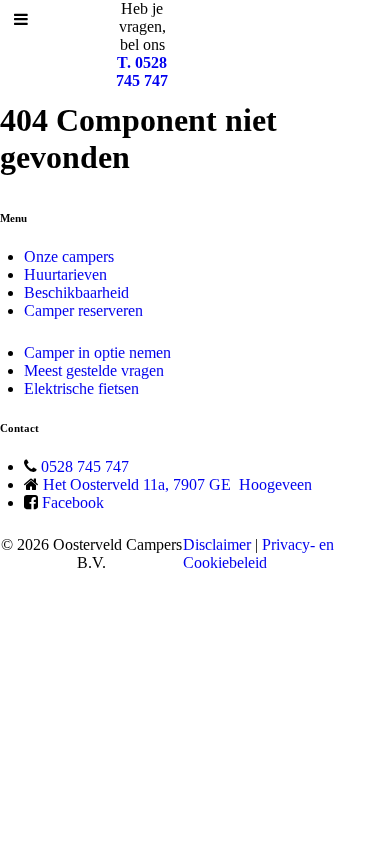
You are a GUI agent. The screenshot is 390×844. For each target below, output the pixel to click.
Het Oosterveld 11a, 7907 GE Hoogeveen (177, 484)
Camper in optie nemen (97, 352)
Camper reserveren (83, 310)
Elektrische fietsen (81, 388)
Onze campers (69, 256)
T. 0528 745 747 (142, 71)
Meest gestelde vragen (94, 370)
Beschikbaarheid (76, 292)
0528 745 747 (85, 466)
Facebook (73, 502)
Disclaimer (217, 544)
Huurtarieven (65, 274)
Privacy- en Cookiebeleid (258, 553)
